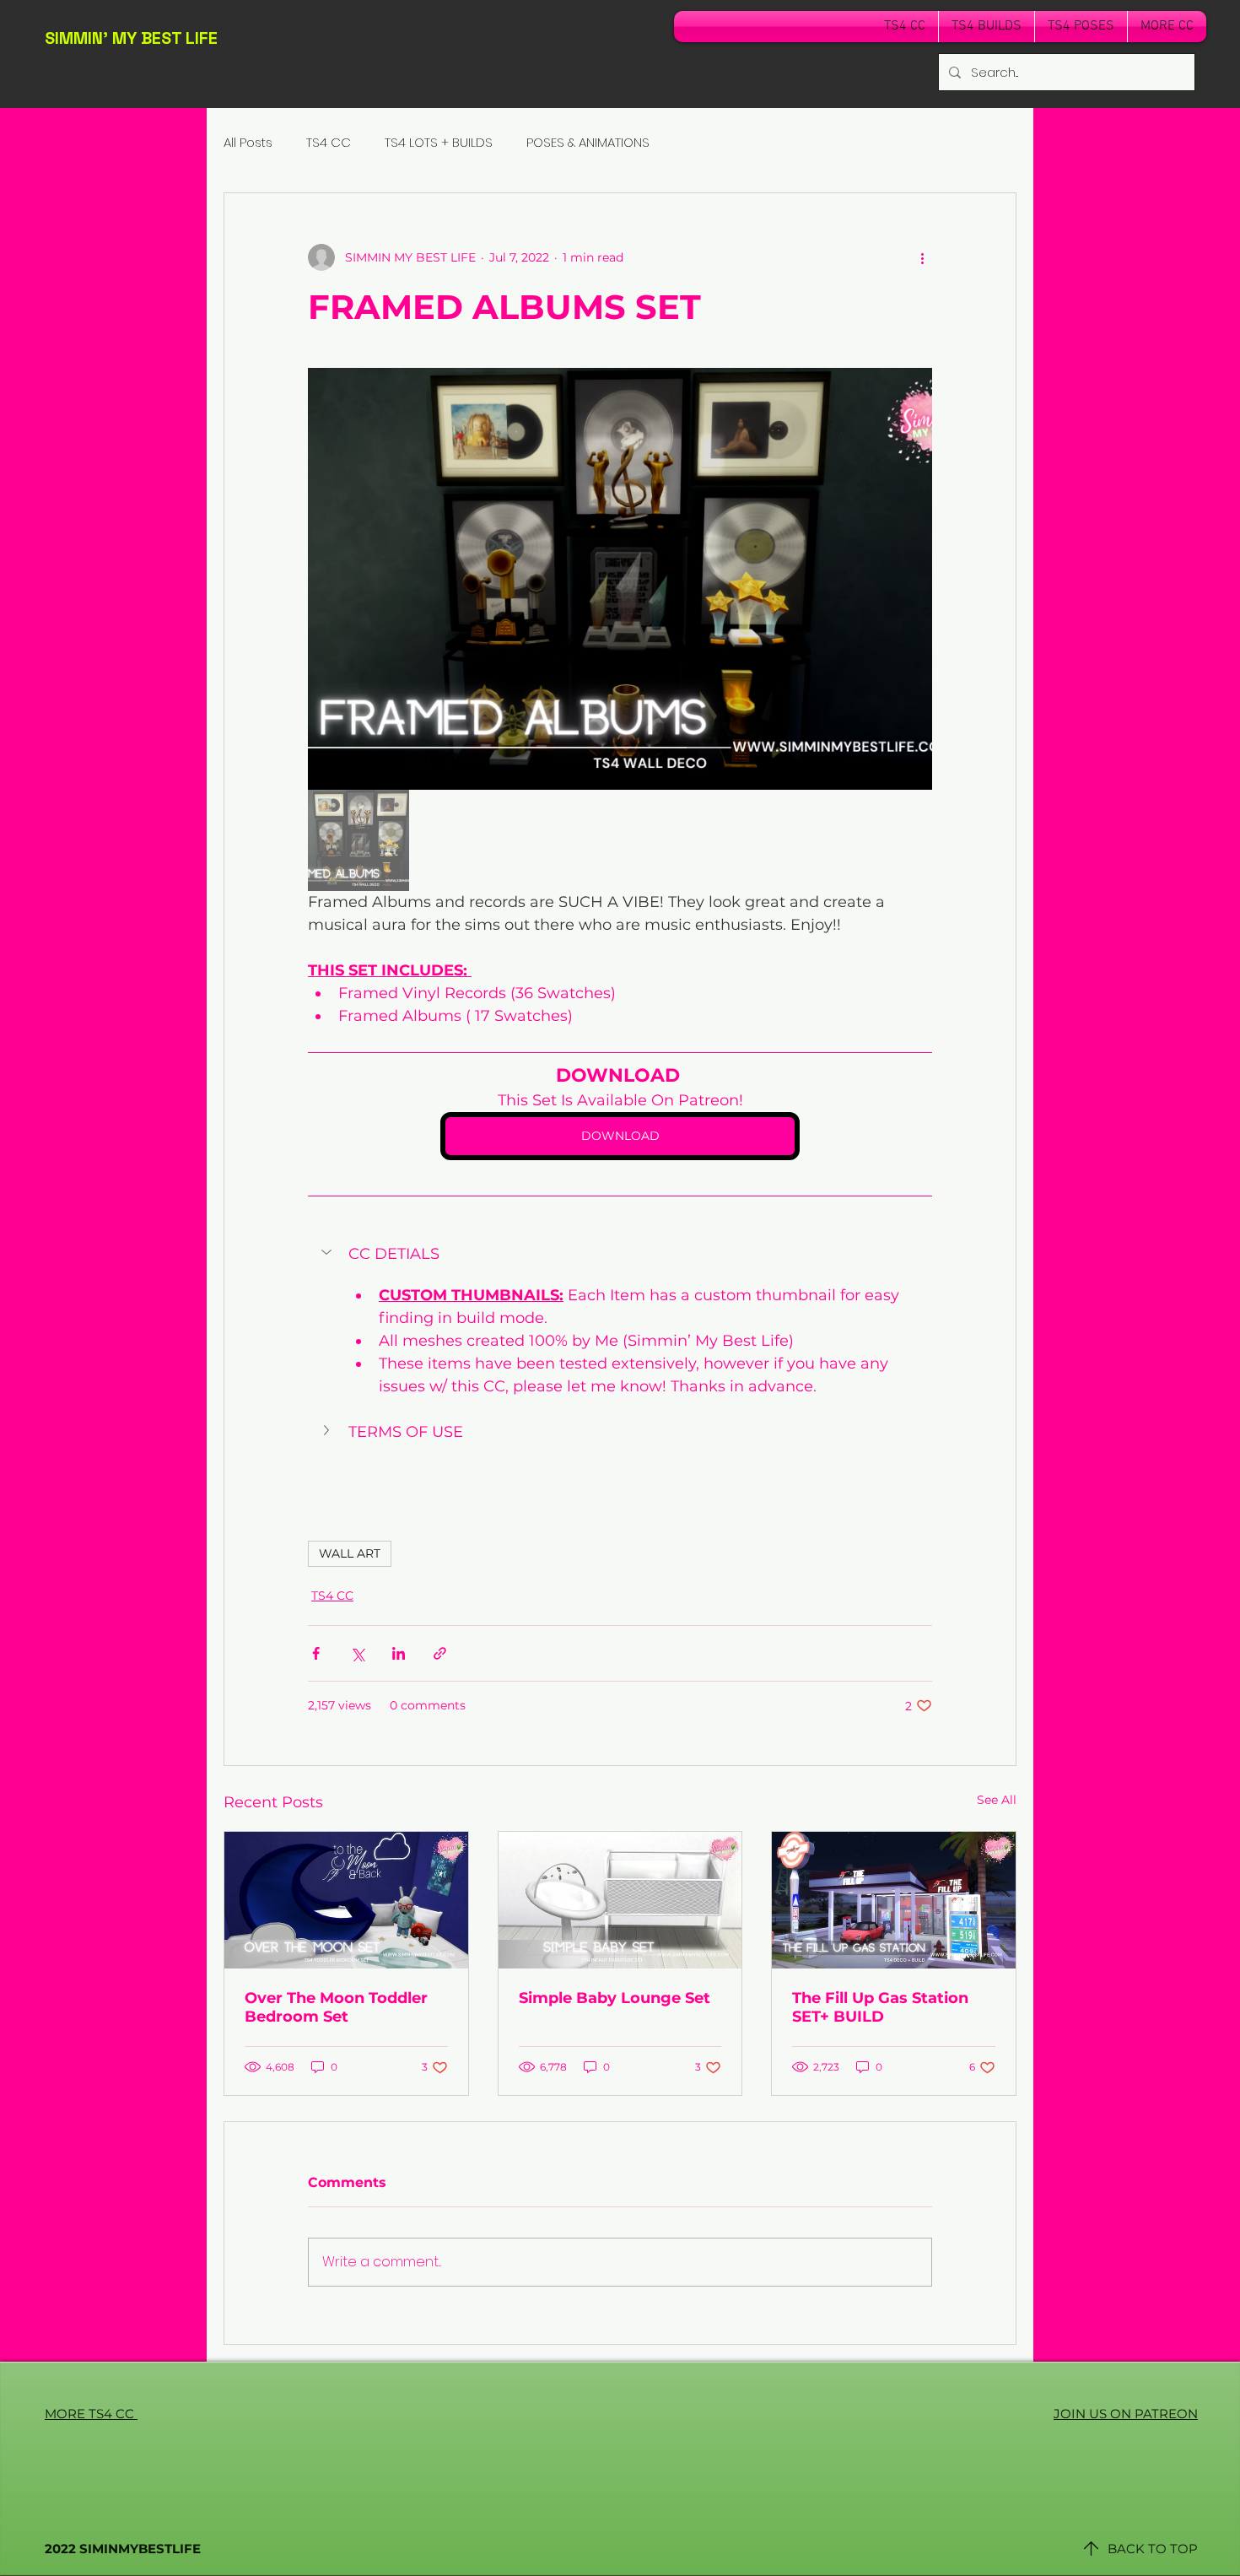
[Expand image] (620, 579)
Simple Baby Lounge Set (615, 1998)
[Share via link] (440, 1653)
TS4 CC (329, 142)
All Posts (248, 142)
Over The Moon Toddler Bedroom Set (336, 2007)
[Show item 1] (359, 840)
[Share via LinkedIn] (399, 1653)
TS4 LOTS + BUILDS (439, 142)
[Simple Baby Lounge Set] (620, 1900)
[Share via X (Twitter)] (357, 1653)
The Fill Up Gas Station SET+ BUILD (880, 2007)
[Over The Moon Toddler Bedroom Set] (346, 1900)
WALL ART (350, 1553)
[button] (620, 1254)
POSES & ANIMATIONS (588, 142)
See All (997, 1800)
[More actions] (922, 257)
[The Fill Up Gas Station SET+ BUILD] (894, 1900)
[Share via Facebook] (316, 1653)
